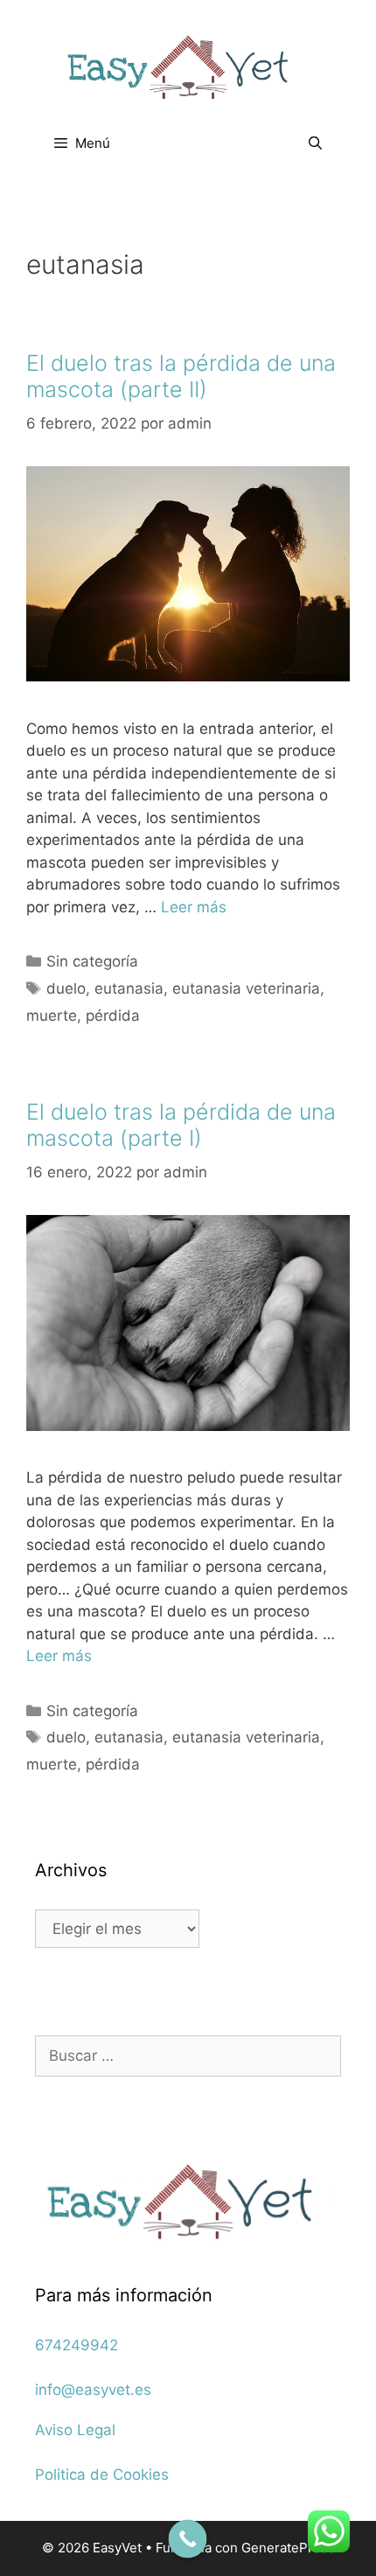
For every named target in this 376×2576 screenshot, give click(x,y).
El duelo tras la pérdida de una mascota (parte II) (181, 376)
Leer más (194, 907)
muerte (52, 1016)
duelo (66, 988)
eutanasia (129, 988)
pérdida (113, 1016)
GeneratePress (288, 2548)
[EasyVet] (188, 66)
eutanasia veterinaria (246, 988)
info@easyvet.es (93, 2390)
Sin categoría (92, 961)
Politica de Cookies (102, 2475)
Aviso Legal (75, 2430)
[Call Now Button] (188, 2539)
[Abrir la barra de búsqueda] (315, 143)
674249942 (77, 2345)
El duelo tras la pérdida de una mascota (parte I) (181, 1125)
